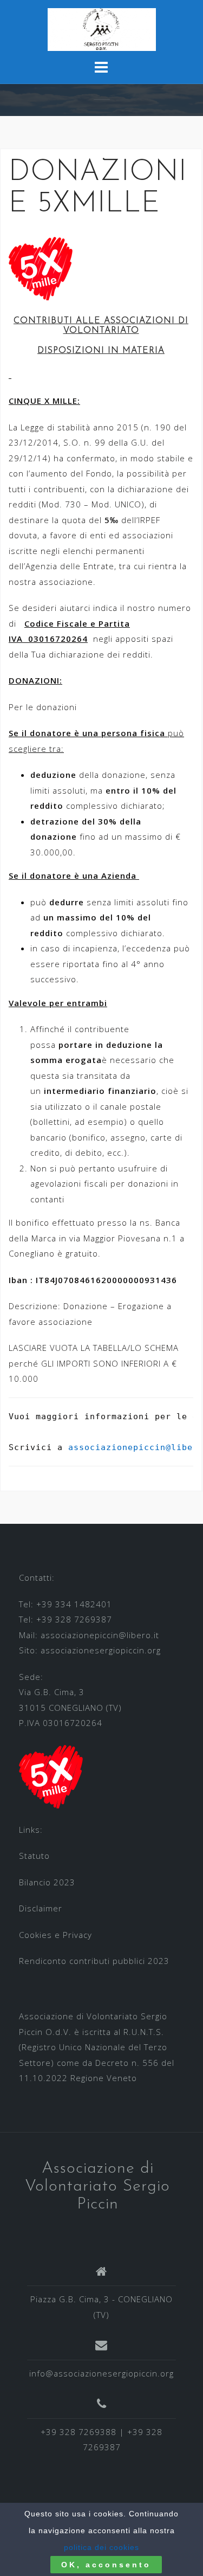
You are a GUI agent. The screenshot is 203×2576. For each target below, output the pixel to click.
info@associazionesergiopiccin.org (101, 2373)
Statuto (34, 1856)
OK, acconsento (106, 2565)
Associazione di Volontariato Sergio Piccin (97, 2187)
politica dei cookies (101, 2547)
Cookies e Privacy (55, 1935)
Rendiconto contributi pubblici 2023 (94, 1961)
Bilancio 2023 (47, 1882)
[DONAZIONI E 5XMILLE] (41, 267)
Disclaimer (41, 1908)
